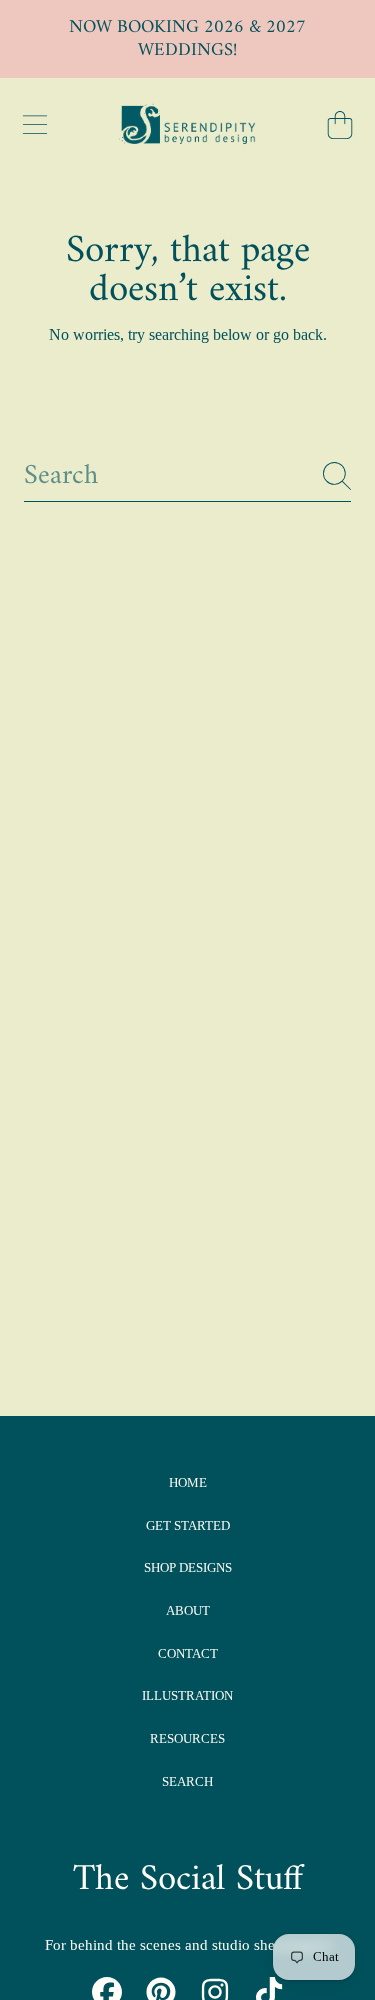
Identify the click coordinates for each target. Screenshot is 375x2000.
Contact (188, 1653)
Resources (187, 1738)
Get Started (188, 1525)
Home (188, 1482)
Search (187, 1781)
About (188, 1610)
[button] (35, 125)
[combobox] (187, 476)
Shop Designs (188, 1567)
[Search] (337, 476)
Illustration (187, 1695)
